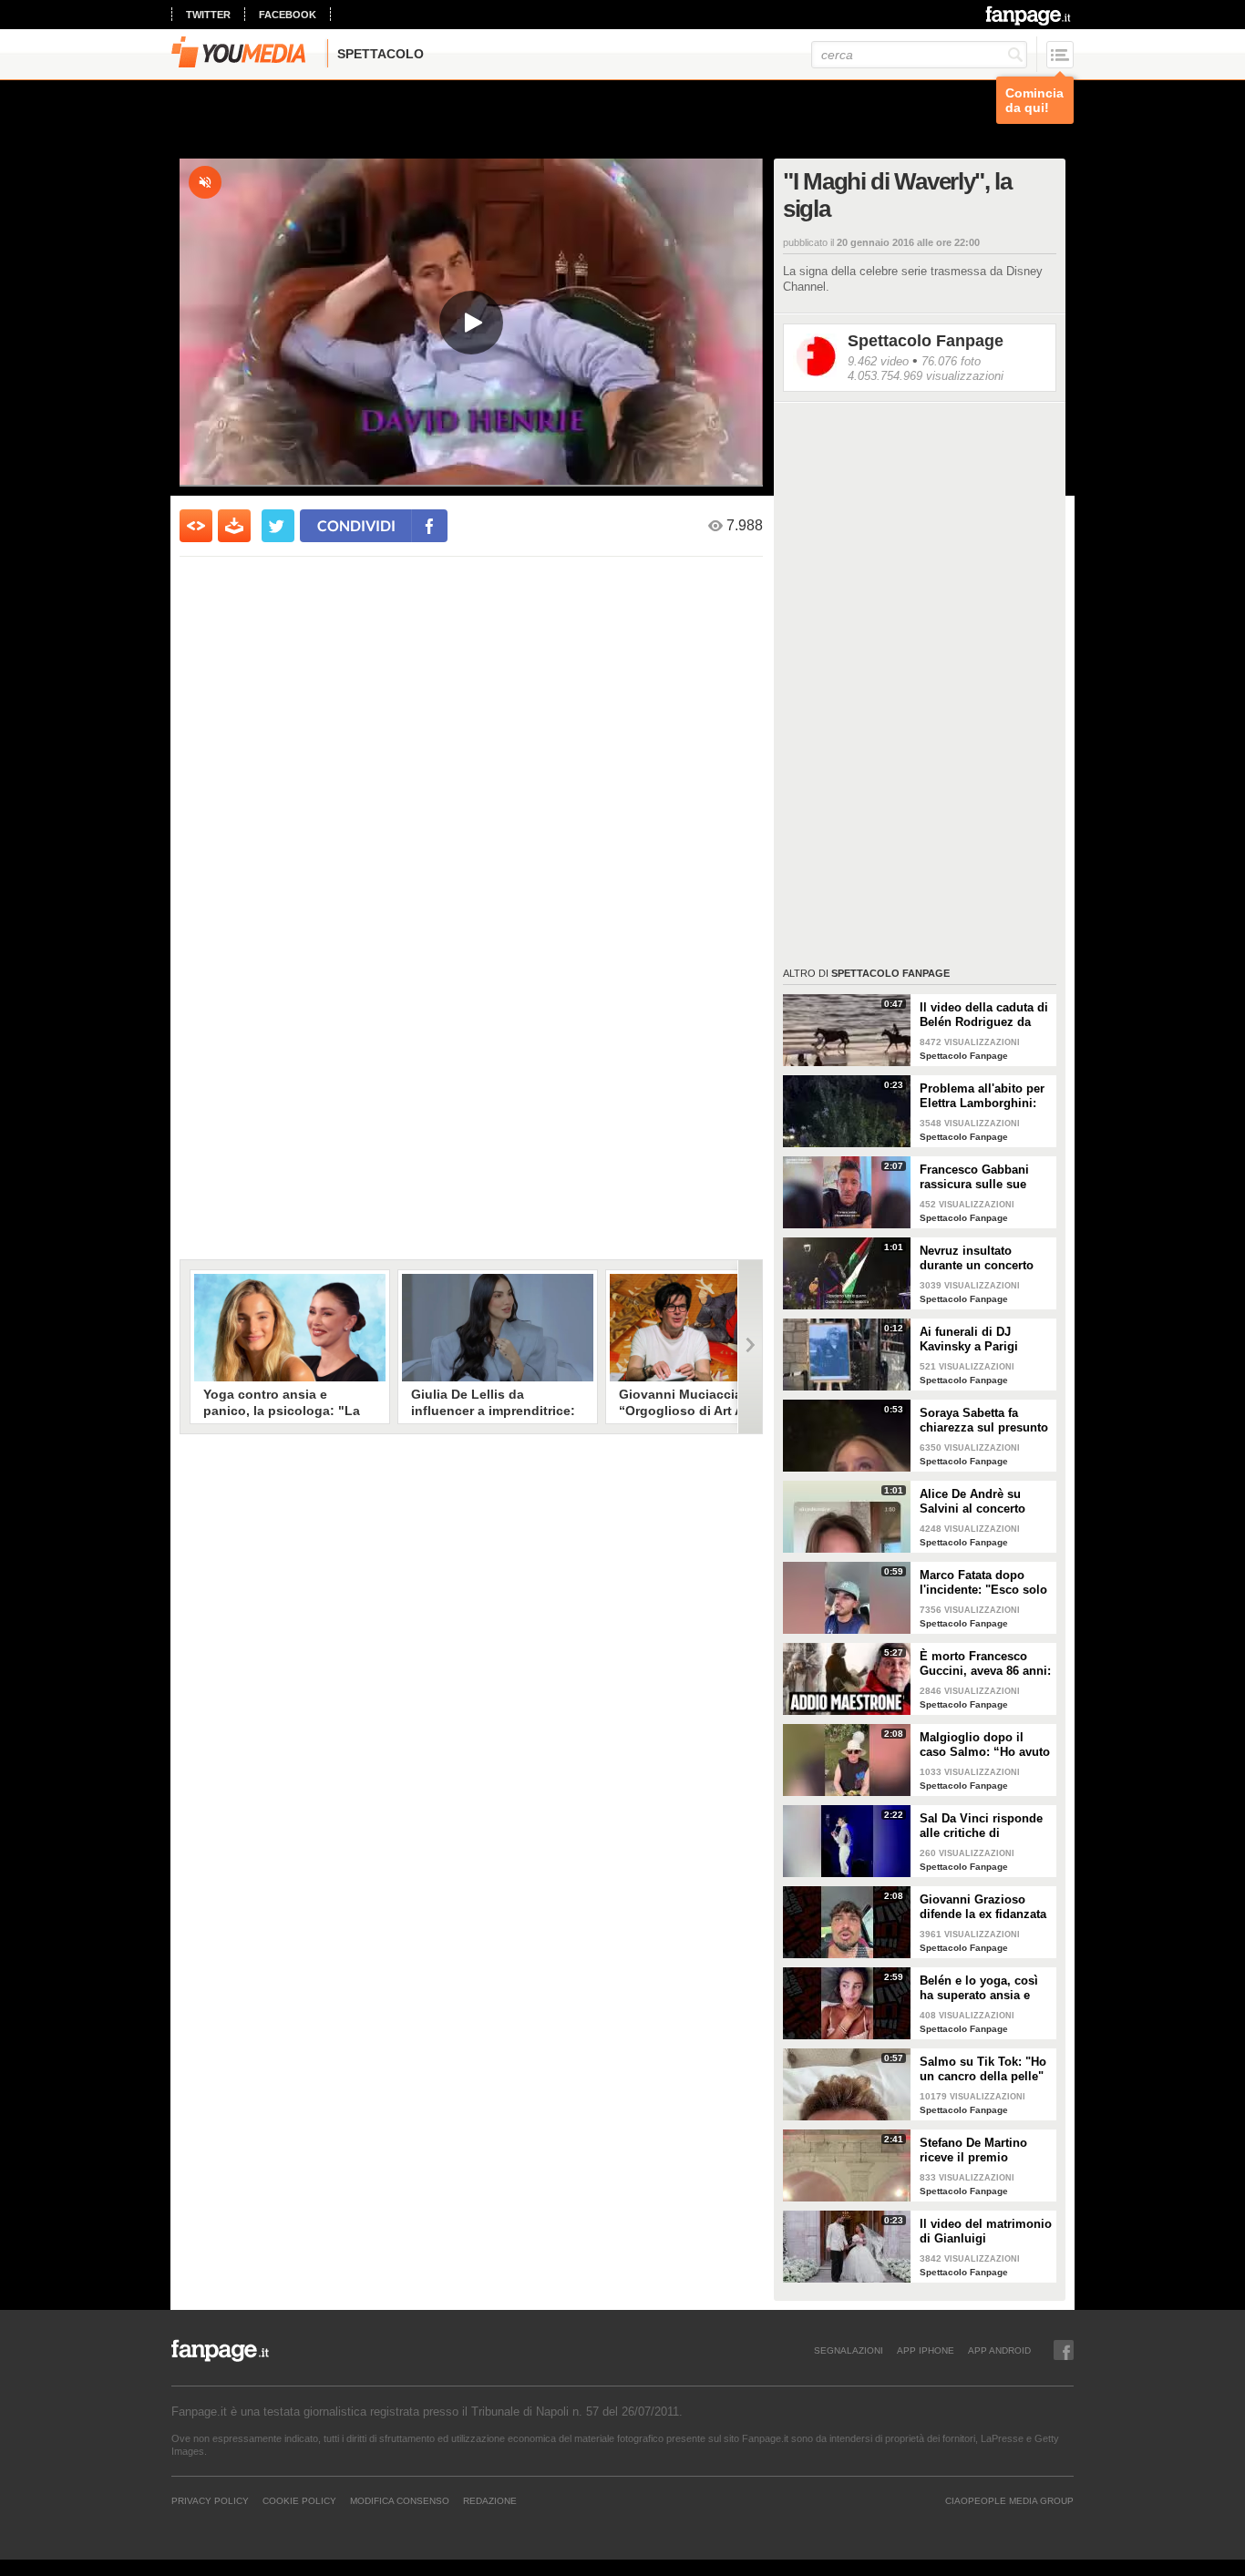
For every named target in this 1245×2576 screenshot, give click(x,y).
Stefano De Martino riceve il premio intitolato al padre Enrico (973, 2150)
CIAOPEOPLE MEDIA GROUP (1009, 2500)
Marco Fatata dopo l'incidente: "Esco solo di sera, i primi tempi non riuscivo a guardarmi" (983, 1583)
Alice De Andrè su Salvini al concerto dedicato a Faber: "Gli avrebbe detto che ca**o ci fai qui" (981, 1502)
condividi (356, 525)
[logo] (1029, 15)
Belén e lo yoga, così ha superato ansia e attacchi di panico (979, 1988)
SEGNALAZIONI (849, 2350)
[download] (234, 526)
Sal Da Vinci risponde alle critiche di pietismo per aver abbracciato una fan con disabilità (981, 1826)
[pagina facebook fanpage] (1064, 2350)
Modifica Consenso (400, 2500)
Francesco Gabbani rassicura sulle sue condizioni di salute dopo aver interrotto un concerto (985, 1177)
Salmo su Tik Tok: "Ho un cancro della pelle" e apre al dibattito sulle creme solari (984, 2069)
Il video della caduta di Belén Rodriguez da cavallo (984, 1015)
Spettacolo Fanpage (926, 341)
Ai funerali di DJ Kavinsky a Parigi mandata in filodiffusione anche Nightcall (976, 1339)
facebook (288, 15)
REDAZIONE (490, 2500)
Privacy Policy (210, 2500)
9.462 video (878, 361)
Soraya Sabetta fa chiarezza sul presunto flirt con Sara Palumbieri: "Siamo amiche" (984, 1421)
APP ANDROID (999, 2350)
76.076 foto (951, 361)
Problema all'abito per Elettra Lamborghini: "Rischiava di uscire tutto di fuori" (982, 1096)
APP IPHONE (926, 2350)
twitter (208, 15)
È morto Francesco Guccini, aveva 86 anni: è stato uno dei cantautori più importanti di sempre (985, 1664)
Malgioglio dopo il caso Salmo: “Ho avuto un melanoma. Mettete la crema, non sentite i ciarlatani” (985, 1745)
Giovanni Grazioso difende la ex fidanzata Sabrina (983, 1907)
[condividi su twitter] (278, 526)
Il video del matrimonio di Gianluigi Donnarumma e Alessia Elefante (986, 2232)
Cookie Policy (299, 2500)
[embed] (196, 526)
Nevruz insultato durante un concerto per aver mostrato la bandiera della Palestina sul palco (977, 1258)
